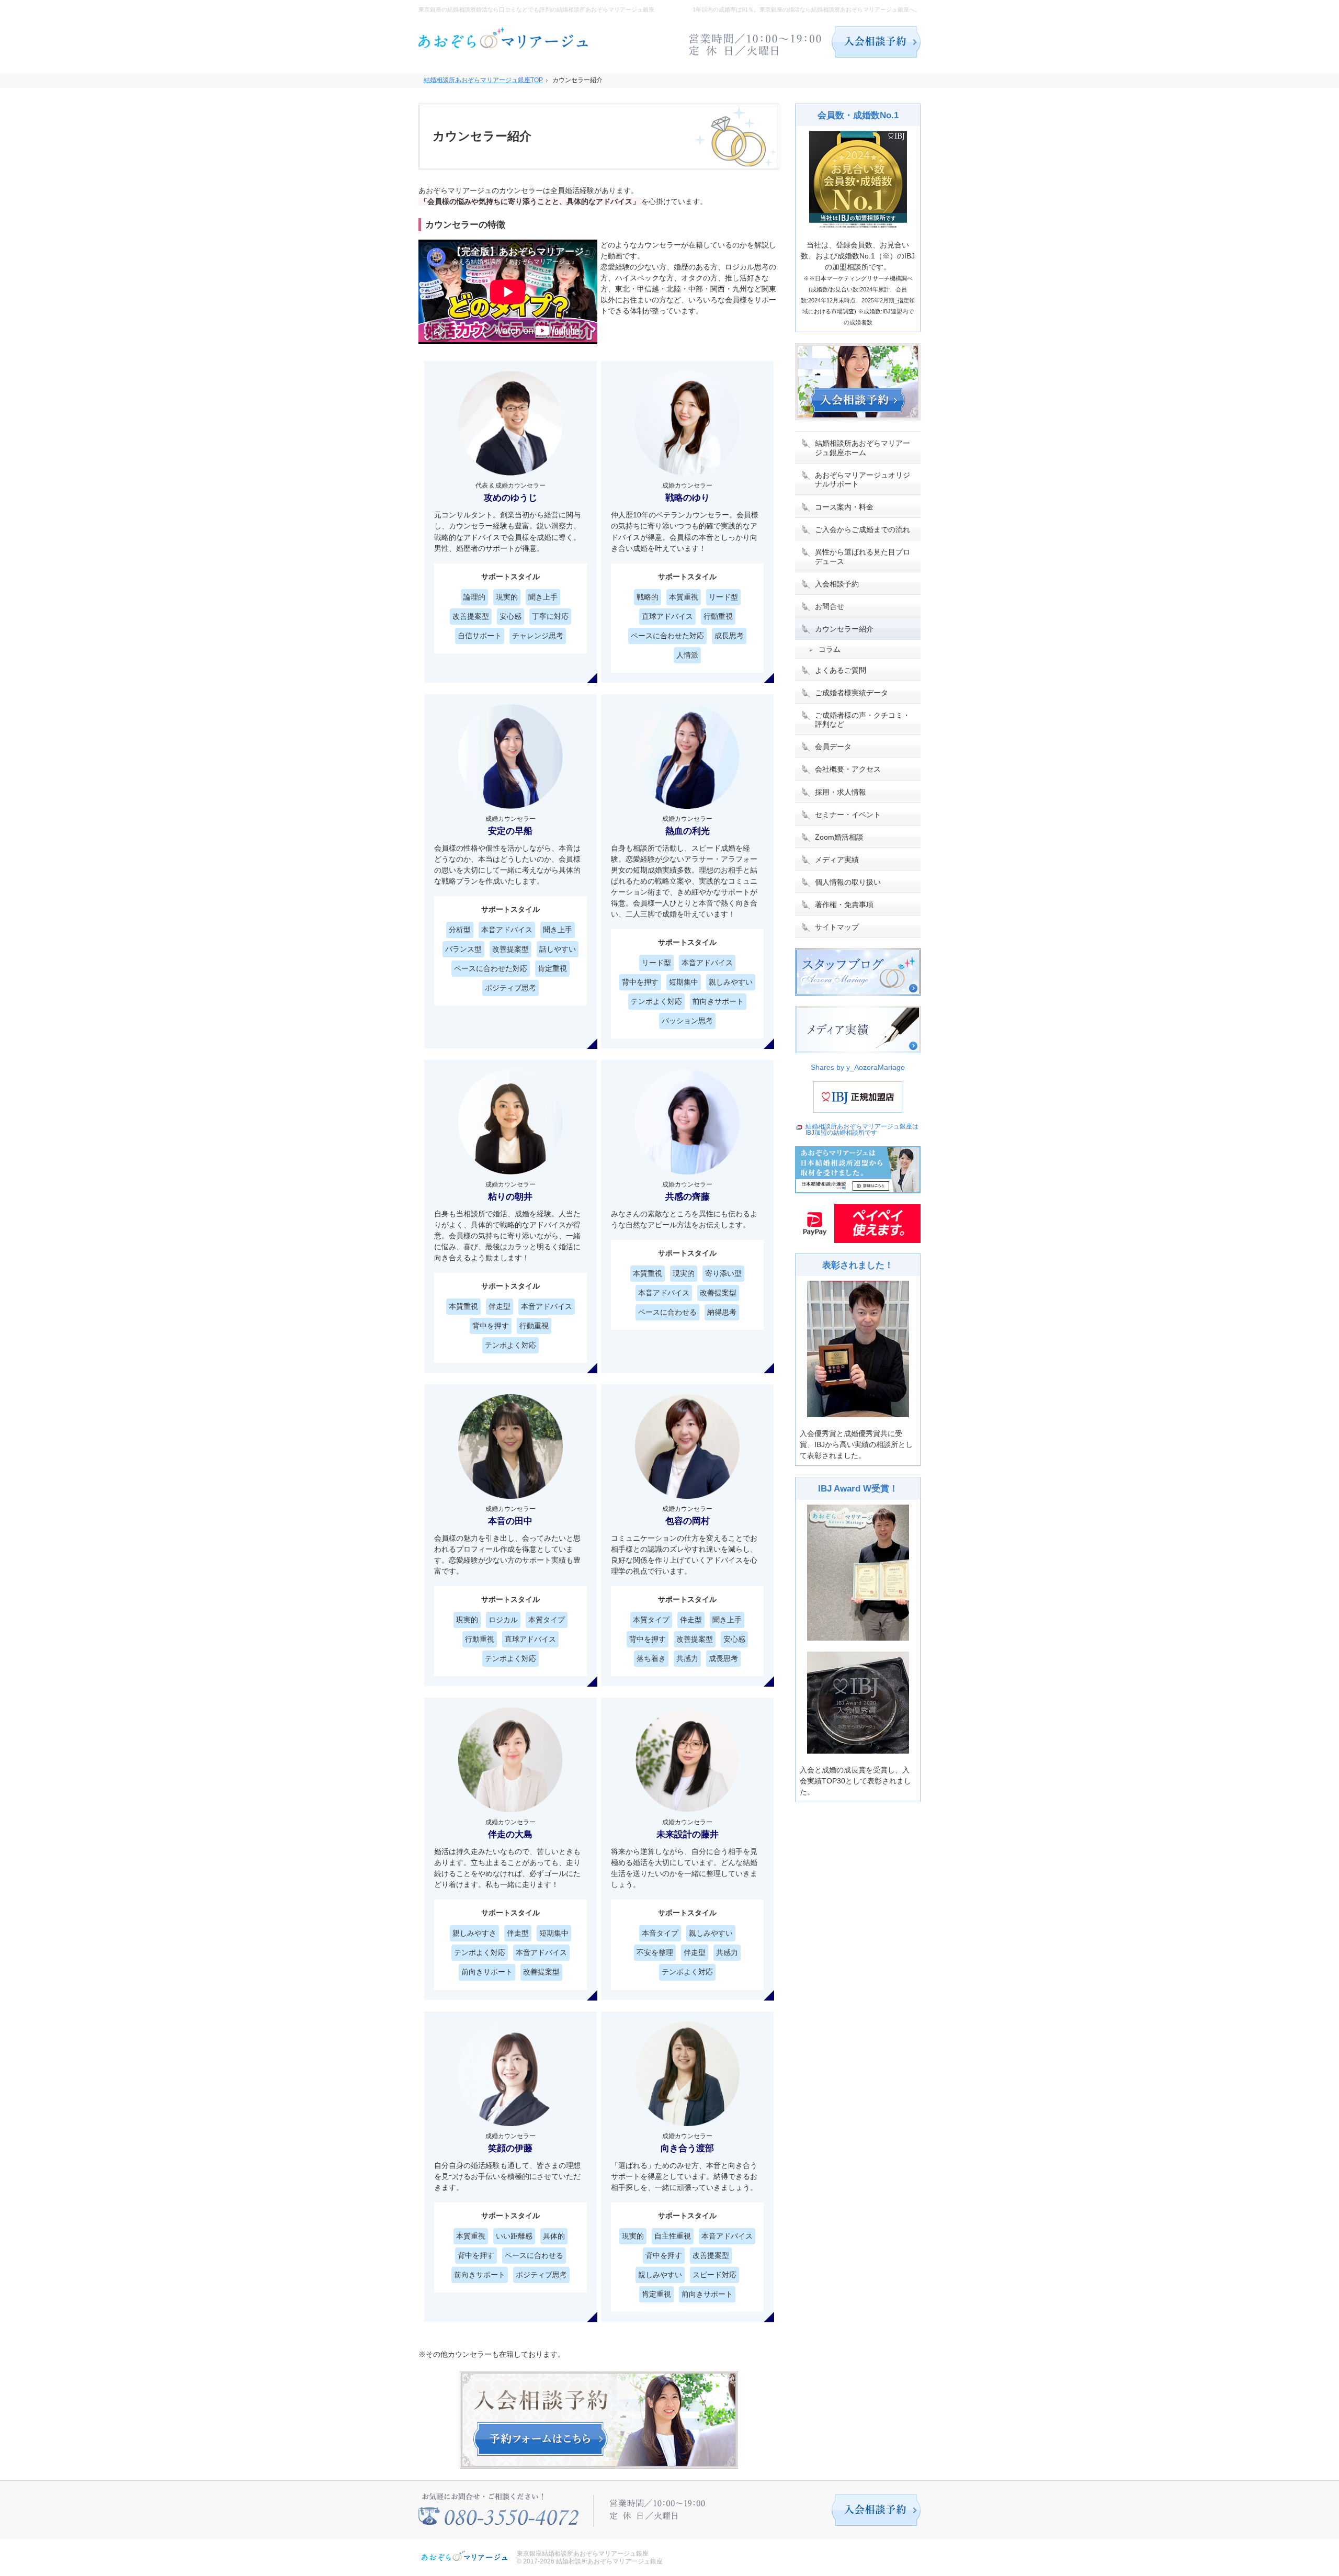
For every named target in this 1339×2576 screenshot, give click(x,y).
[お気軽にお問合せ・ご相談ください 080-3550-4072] (756, 42)
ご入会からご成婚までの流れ (863, 529)
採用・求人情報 (841, 792)
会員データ (833, 747)
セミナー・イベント (848, 815)
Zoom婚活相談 (839, 837)
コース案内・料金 (844, 507)
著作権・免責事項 (844, 905)
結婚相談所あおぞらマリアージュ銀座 (609, 2561)
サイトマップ (837, 927)
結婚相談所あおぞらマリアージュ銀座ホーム (863, 448)
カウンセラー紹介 (844, 629)
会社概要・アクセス (848, 769)
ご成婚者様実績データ (852, 693)
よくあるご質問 (841, 670)
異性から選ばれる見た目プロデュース (863, 557)
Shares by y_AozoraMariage (858, 1067)
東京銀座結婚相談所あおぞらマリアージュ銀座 (583, 2554)
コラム (830, 649)
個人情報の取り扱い (848, 882)
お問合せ (830, 606)
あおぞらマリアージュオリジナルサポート (863, 480)
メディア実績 (837, 860)
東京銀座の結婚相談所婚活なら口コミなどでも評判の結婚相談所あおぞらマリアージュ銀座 (536, 9)
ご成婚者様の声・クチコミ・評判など (863, 720)
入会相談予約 (837, 584)
